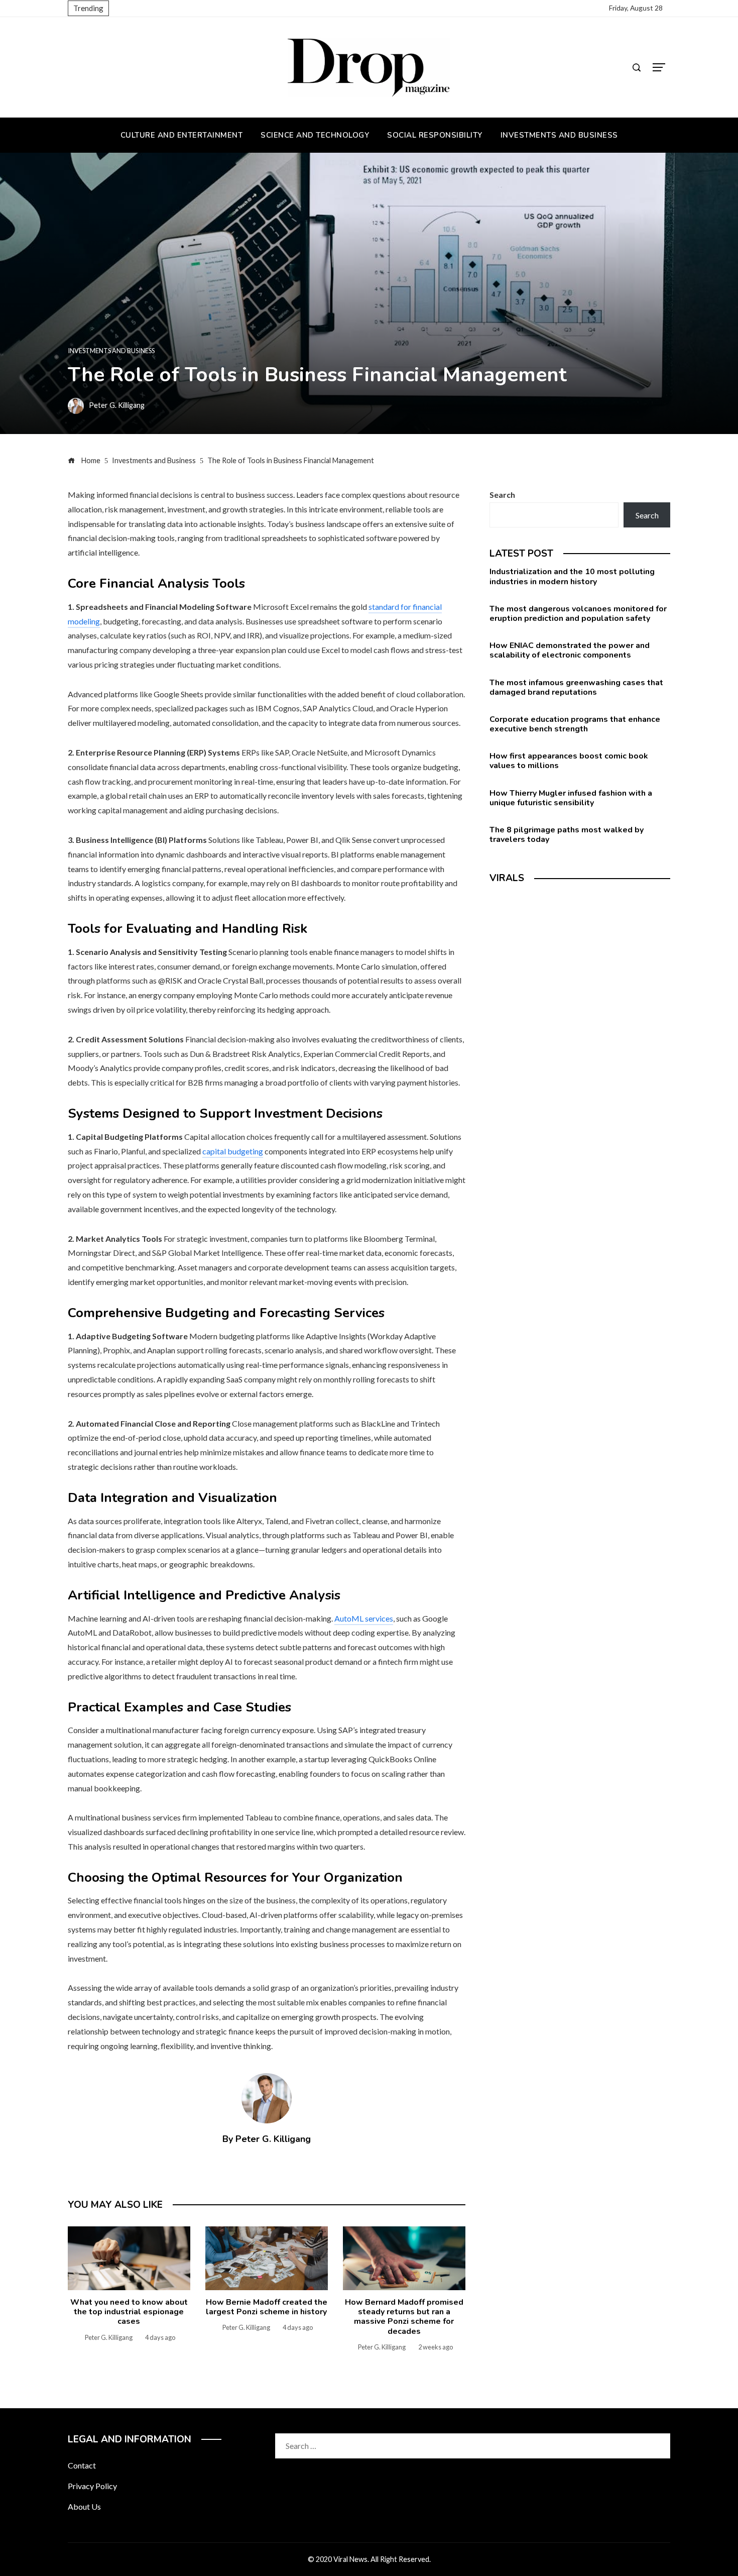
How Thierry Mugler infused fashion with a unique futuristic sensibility (571, 798)
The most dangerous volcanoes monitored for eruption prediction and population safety (578, 614)
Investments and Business (111, 351)
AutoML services (364, 1618)
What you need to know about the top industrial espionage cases (129, 2312)
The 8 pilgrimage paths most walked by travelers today (567, 835)
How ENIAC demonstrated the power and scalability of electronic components (570, 650)
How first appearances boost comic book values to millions (569, 761)
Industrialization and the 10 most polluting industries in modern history (572, 576)
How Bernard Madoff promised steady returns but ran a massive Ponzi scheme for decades (404, 2317)
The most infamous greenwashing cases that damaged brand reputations (576, 687)
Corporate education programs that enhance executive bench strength (575, 724)
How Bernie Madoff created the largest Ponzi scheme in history (267, 2307)
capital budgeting (233, 1151)
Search (502, 495)
